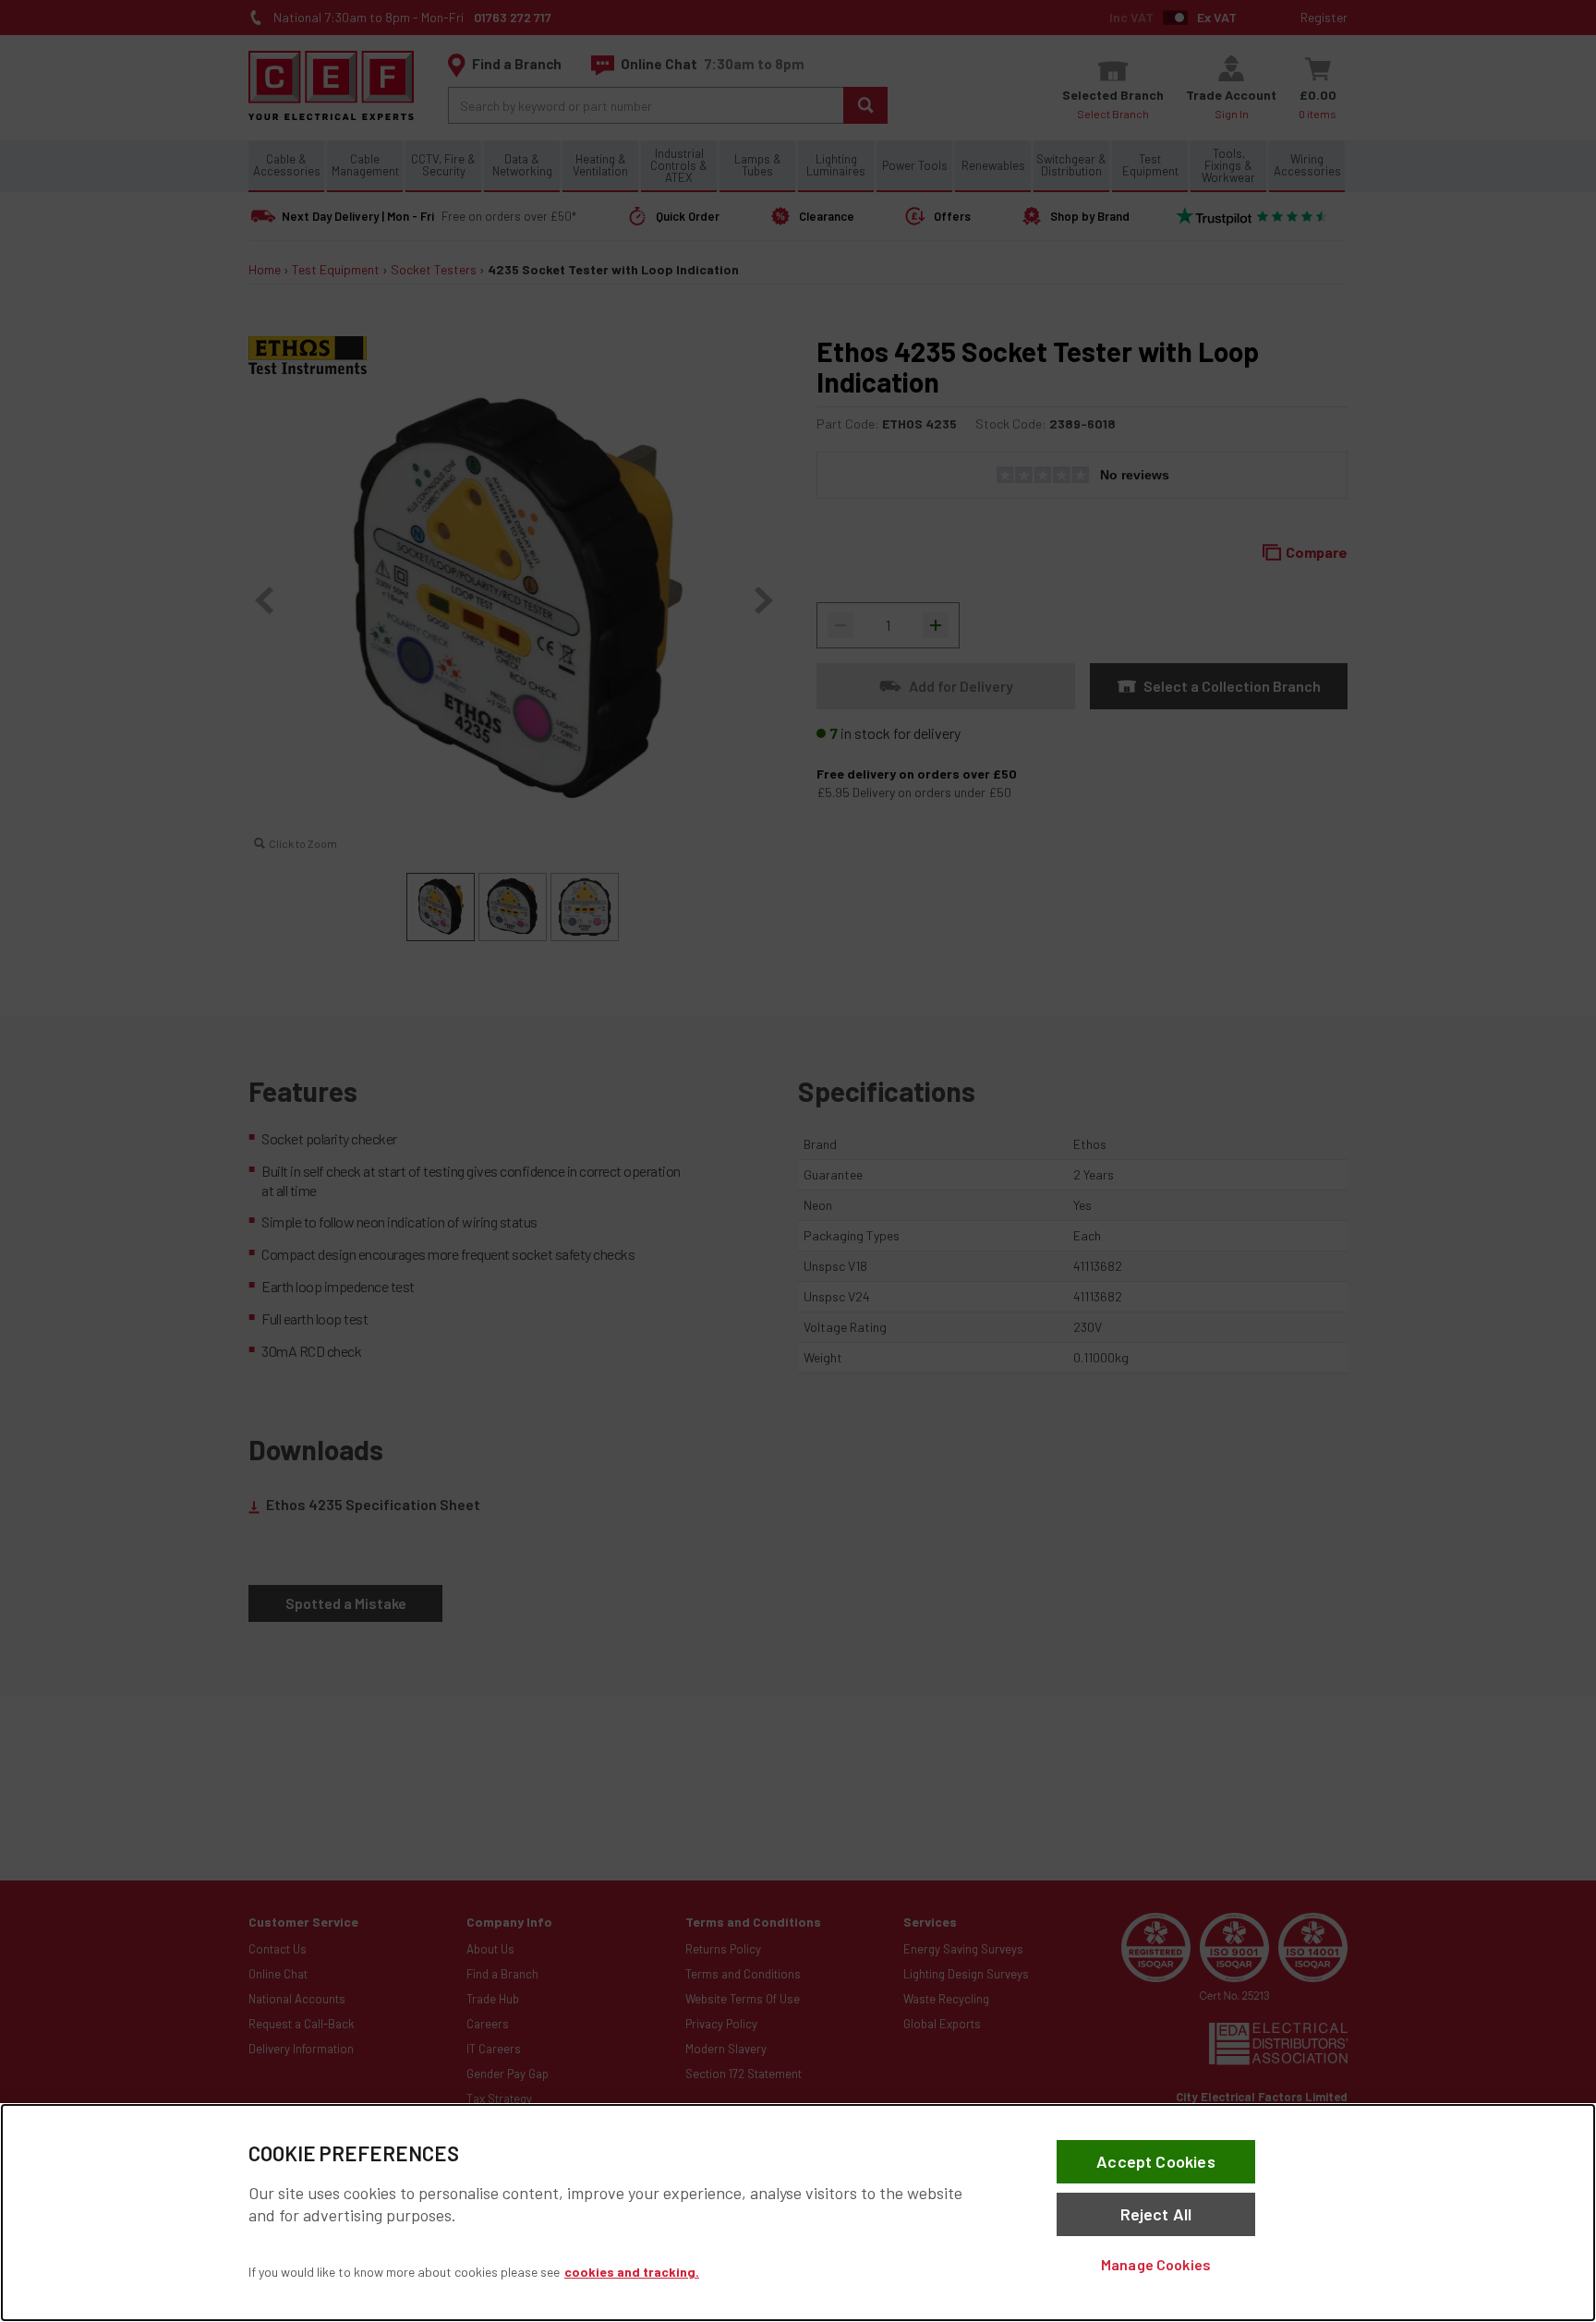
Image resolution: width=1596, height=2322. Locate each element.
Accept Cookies (1156, 2161)
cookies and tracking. (632, 2272)
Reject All (1156, 2214)
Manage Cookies (1156, 2264)
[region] (798, 2213)
